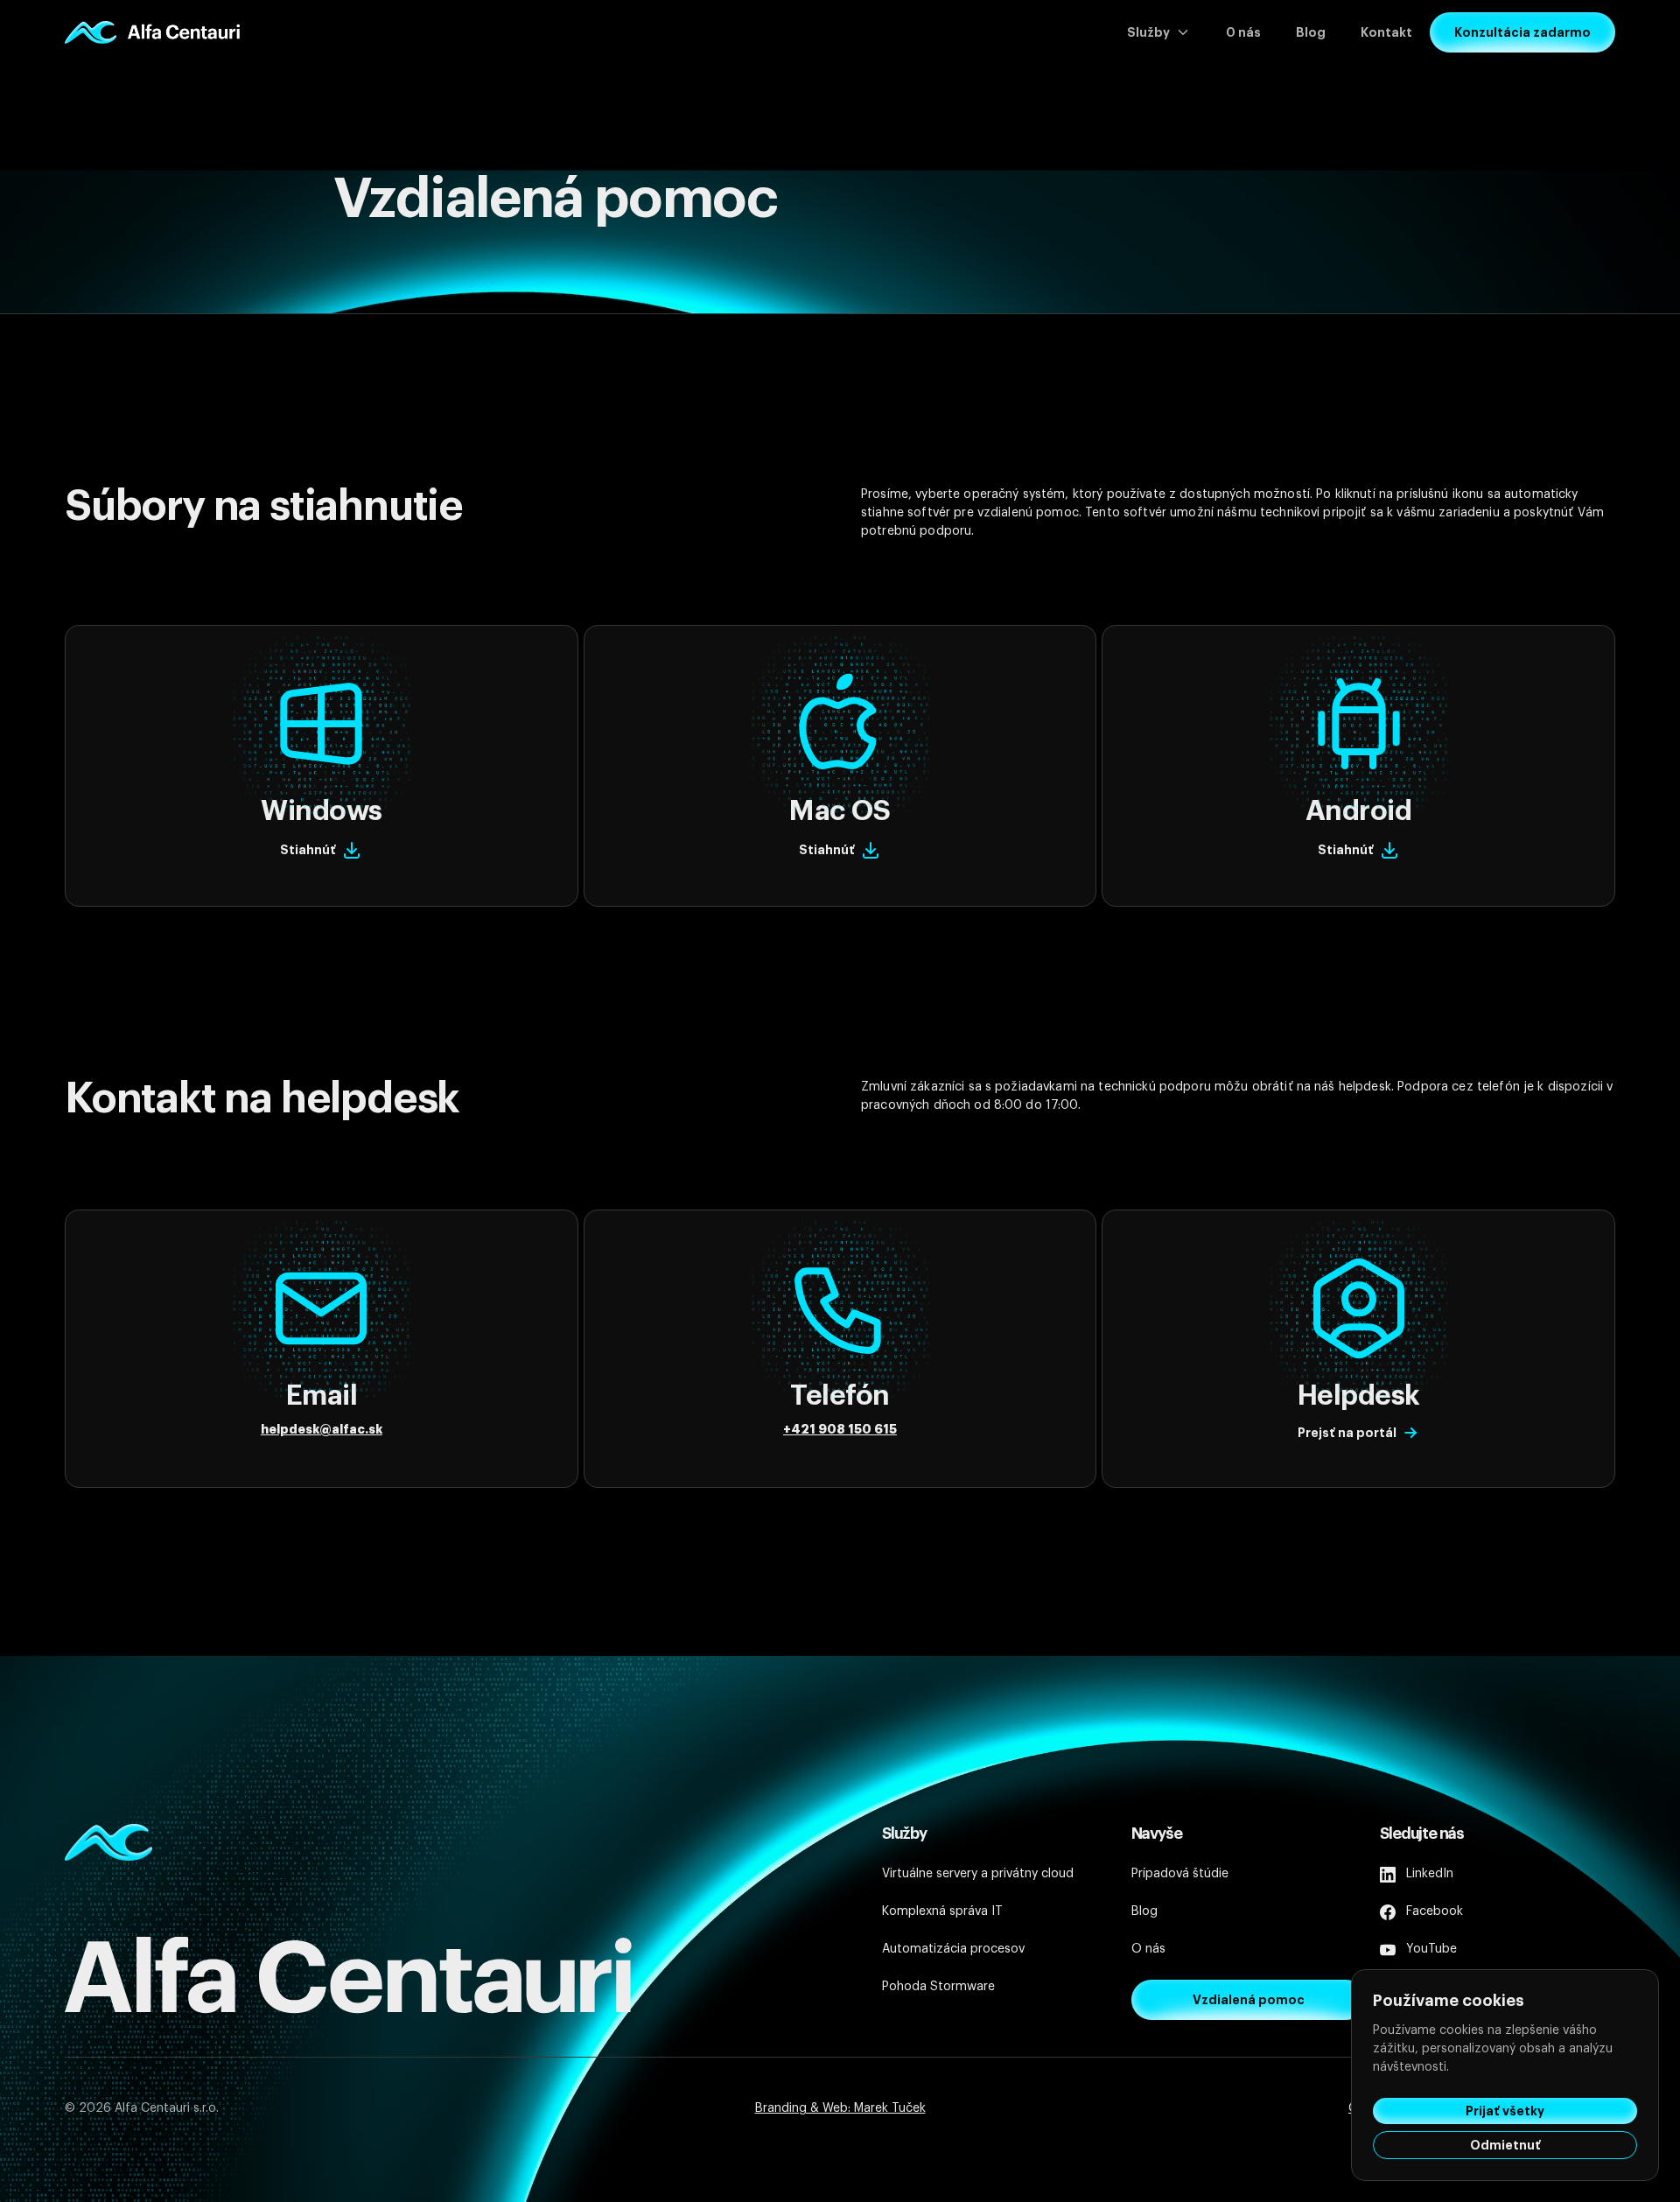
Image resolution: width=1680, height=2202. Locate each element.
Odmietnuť (1505, 2145)
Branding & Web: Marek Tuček (840, 2108)
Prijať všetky (1505, 2111)
